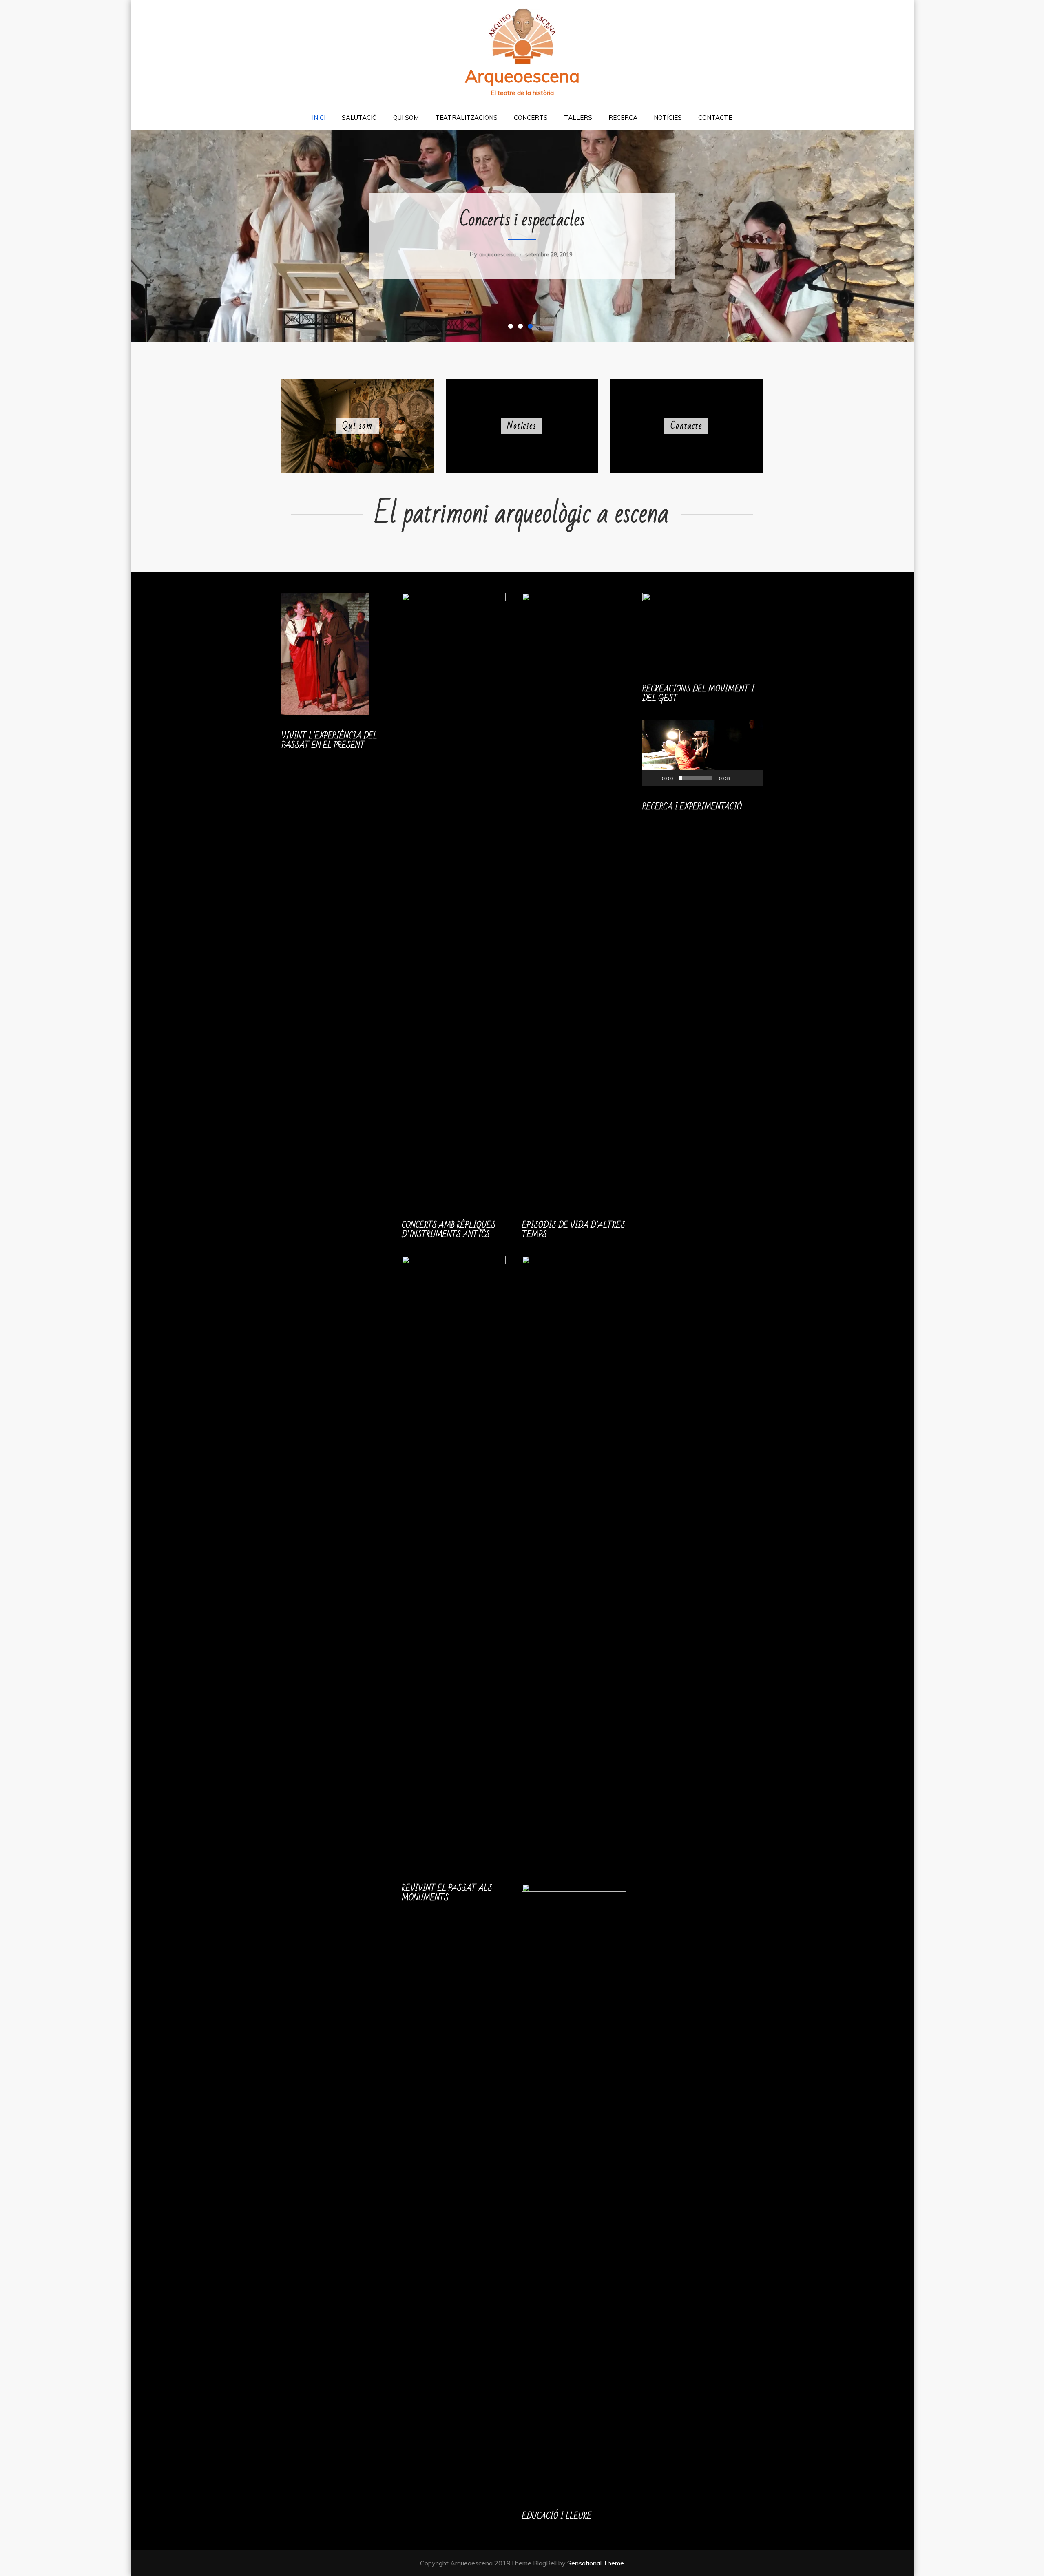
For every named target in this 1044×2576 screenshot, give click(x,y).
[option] (522, 236)
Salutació (359, 118)
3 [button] (532, 328)
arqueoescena (498, 254)
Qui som (406, 118)
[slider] (696, 778)
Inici (319, 118)
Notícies (668, 118)
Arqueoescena (522, 76)
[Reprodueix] (653, 778)
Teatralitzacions (466, 118)
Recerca (623, 118)
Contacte (715, 118)
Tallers (578, 118)
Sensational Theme (596, 2563)
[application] (702, 753)
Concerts (531, 118)
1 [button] (512, 328)
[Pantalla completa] (752, 778)
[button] (703, 753)
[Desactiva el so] (739, 778)
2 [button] (522, 328)
